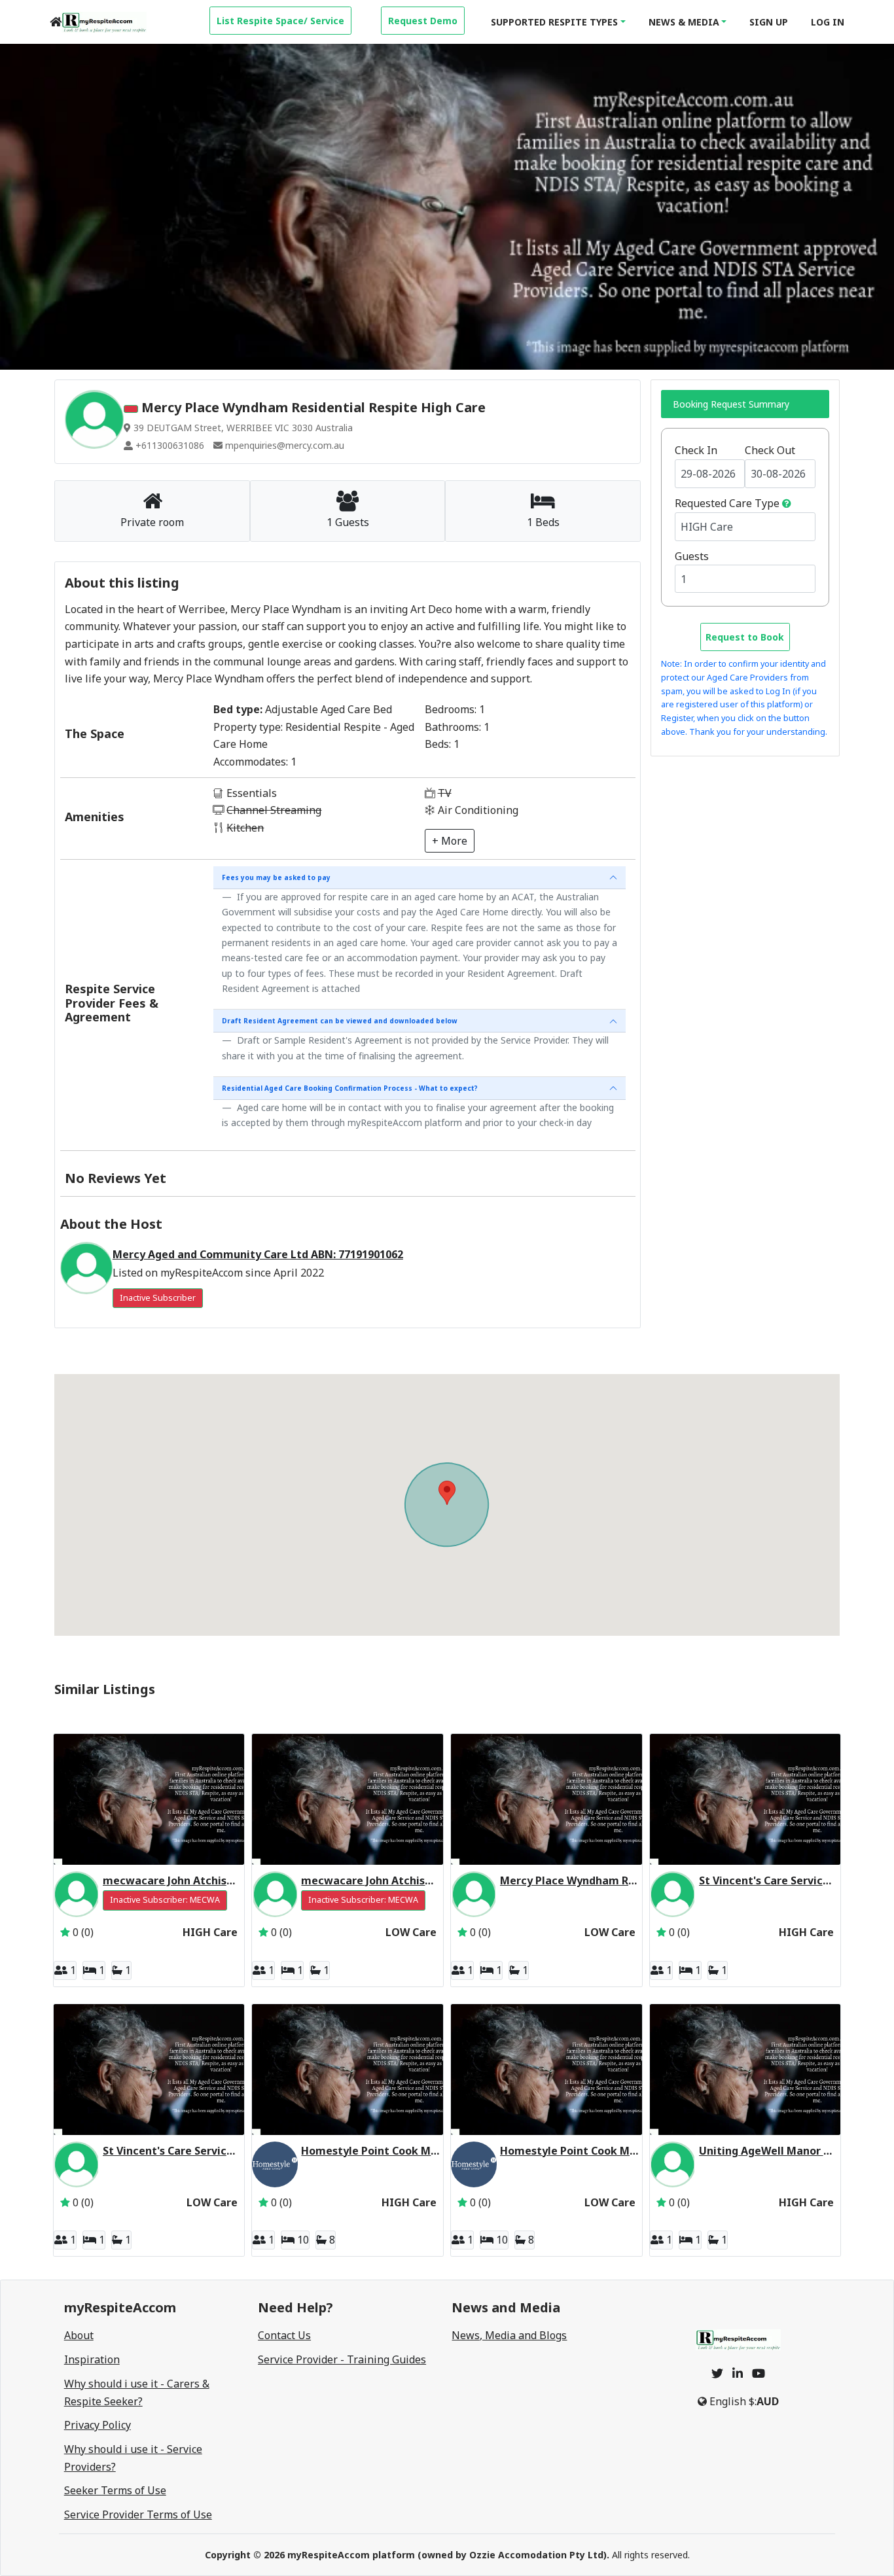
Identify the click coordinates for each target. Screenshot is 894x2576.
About (79, 2335)
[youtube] (759, 2373)
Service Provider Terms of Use (138, 2514)
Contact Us (284, 2335)
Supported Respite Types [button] (554, 22)
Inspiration (92, 2359)
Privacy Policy (98, 2425)
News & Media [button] (684, 22)
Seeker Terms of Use (115, 2490)
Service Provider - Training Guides (342, 2359)
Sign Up (769, 22)
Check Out (770, 450)
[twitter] (717, 2373)
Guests (692, 556)
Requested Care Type (727, 503)
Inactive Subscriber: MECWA (165, 1900)
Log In (828, 22)
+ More (450, 841)
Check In (696, 450)
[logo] (104, 22)
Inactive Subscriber (158, 1298)
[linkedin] (738, 2373)
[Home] (56, 22)
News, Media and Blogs (509, 2335)
